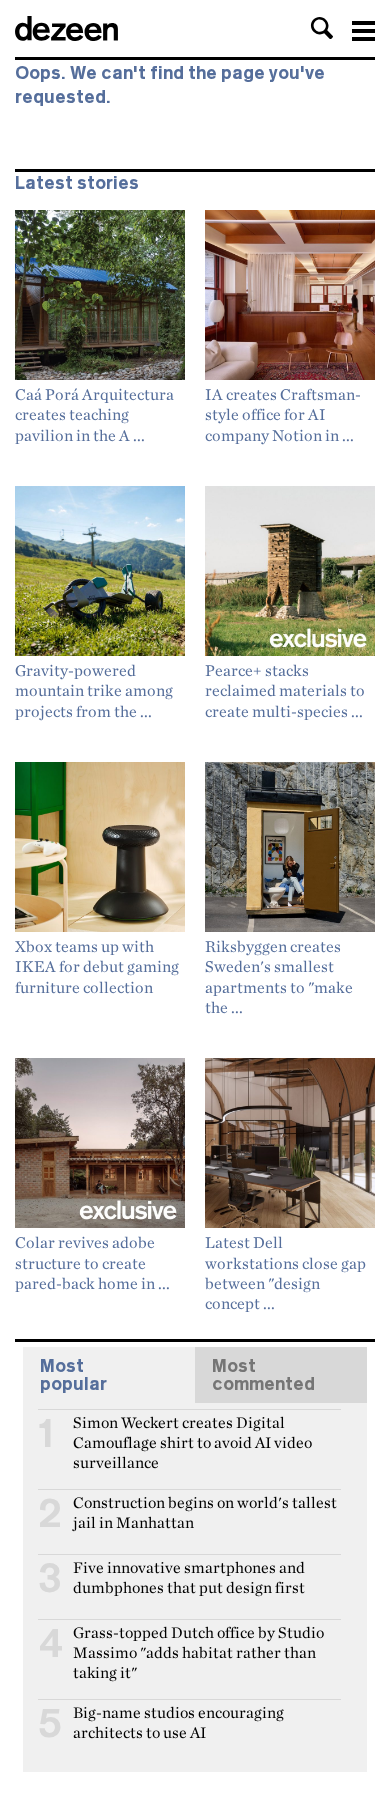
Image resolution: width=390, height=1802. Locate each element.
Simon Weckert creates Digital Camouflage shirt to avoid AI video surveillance (192, 1431)
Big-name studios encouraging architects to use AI (178, 1721)
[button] (322, 28)
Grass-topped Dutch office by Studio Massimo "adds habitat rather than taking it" (198, 1641)
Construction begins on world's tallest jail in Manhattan (205, 1511)
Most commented (263, 1375)
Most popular (73, 1375)
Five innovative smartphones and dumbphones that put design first (189, 1576)
